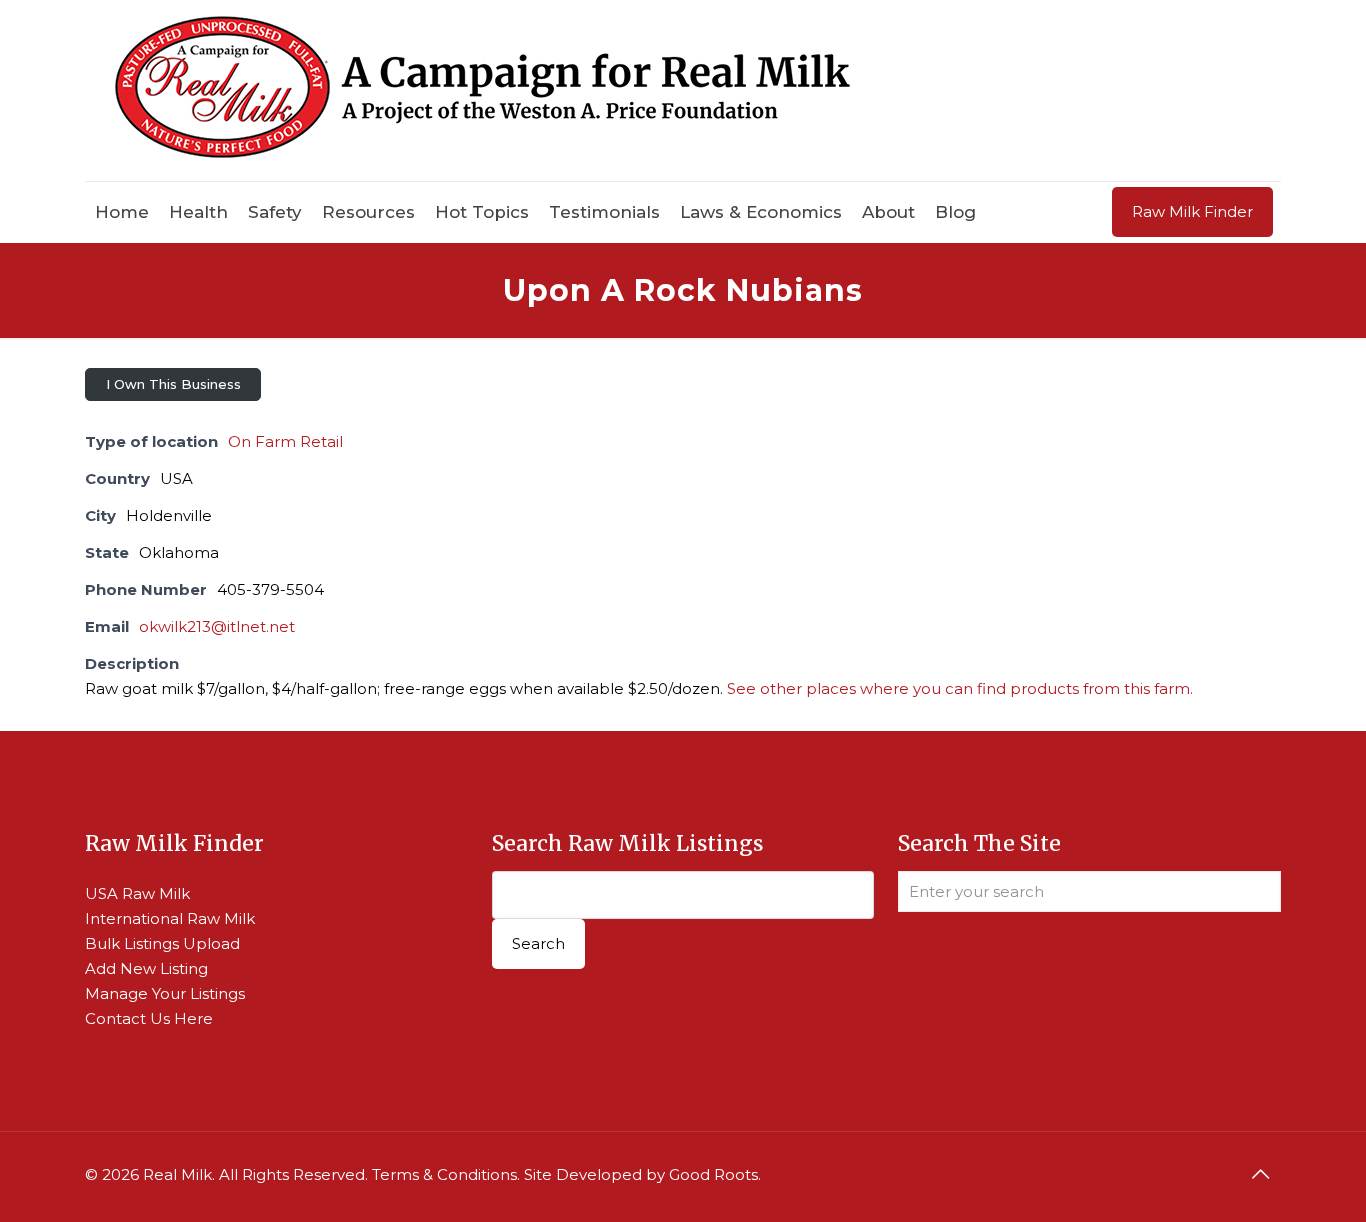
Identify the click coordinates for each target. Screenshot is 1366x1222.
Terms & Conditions (444, 1174)
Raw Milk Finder (1192, 211)
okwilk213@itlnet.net (217, 626)
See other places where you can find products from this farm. (960, 688)
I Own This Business (173, 384)
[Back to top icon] (1260, 1174)
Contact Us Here (149, 1018)
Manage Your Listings (165, 993)
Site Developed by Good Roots (641, 1174)
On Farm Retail (285, 441)
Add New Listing (146, 968)
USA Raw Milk (137, 893)
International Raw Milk (170, 918)
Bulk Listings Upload (162, 943)
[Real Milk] (482, 90)
